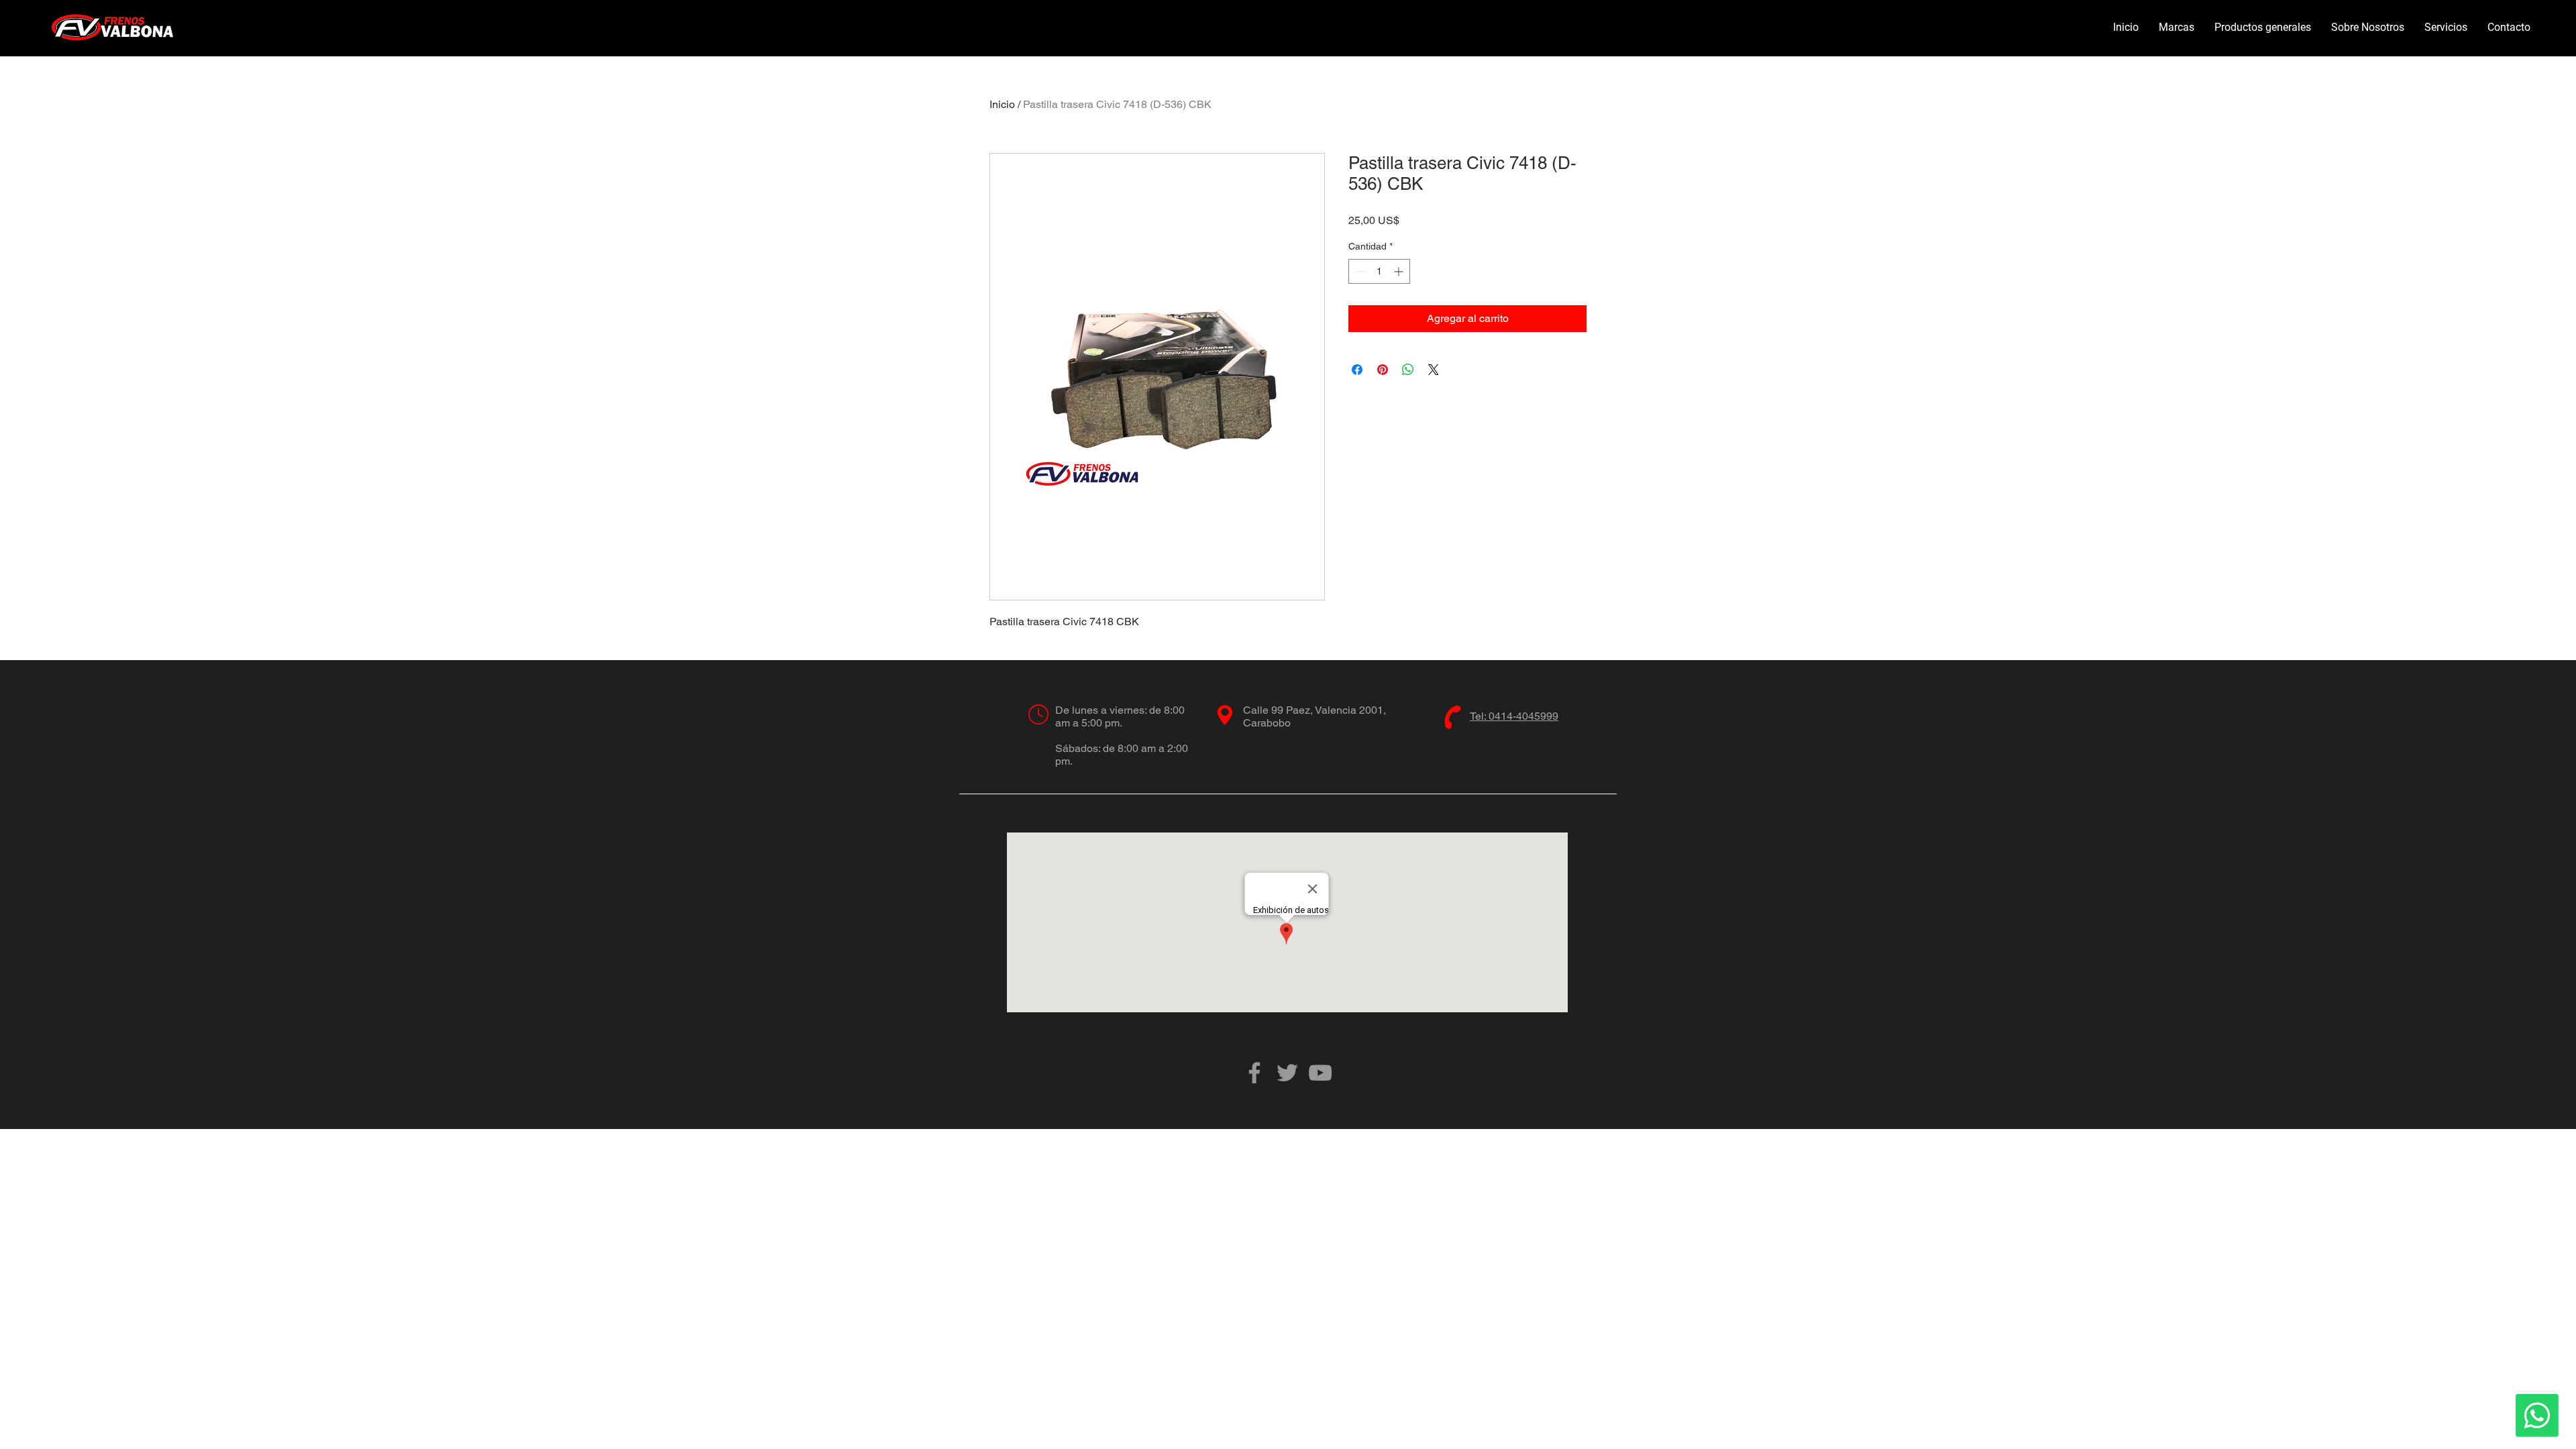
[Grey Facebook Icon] (1254, 1073)
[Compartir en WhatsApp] (1408, 370)
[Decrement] (1359, 271)
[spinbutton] (1379, 271)
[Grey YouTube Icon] (1320, 1073)
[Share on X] (1434, 370)
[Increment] (1400, 271)
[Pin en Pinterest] (1383, 370)
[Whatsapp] (2537, 1415)
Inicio (1002, 104)
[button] (2177, 28)
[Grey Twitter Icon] (1287, 1073)
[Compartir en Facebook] (1357, 370)
